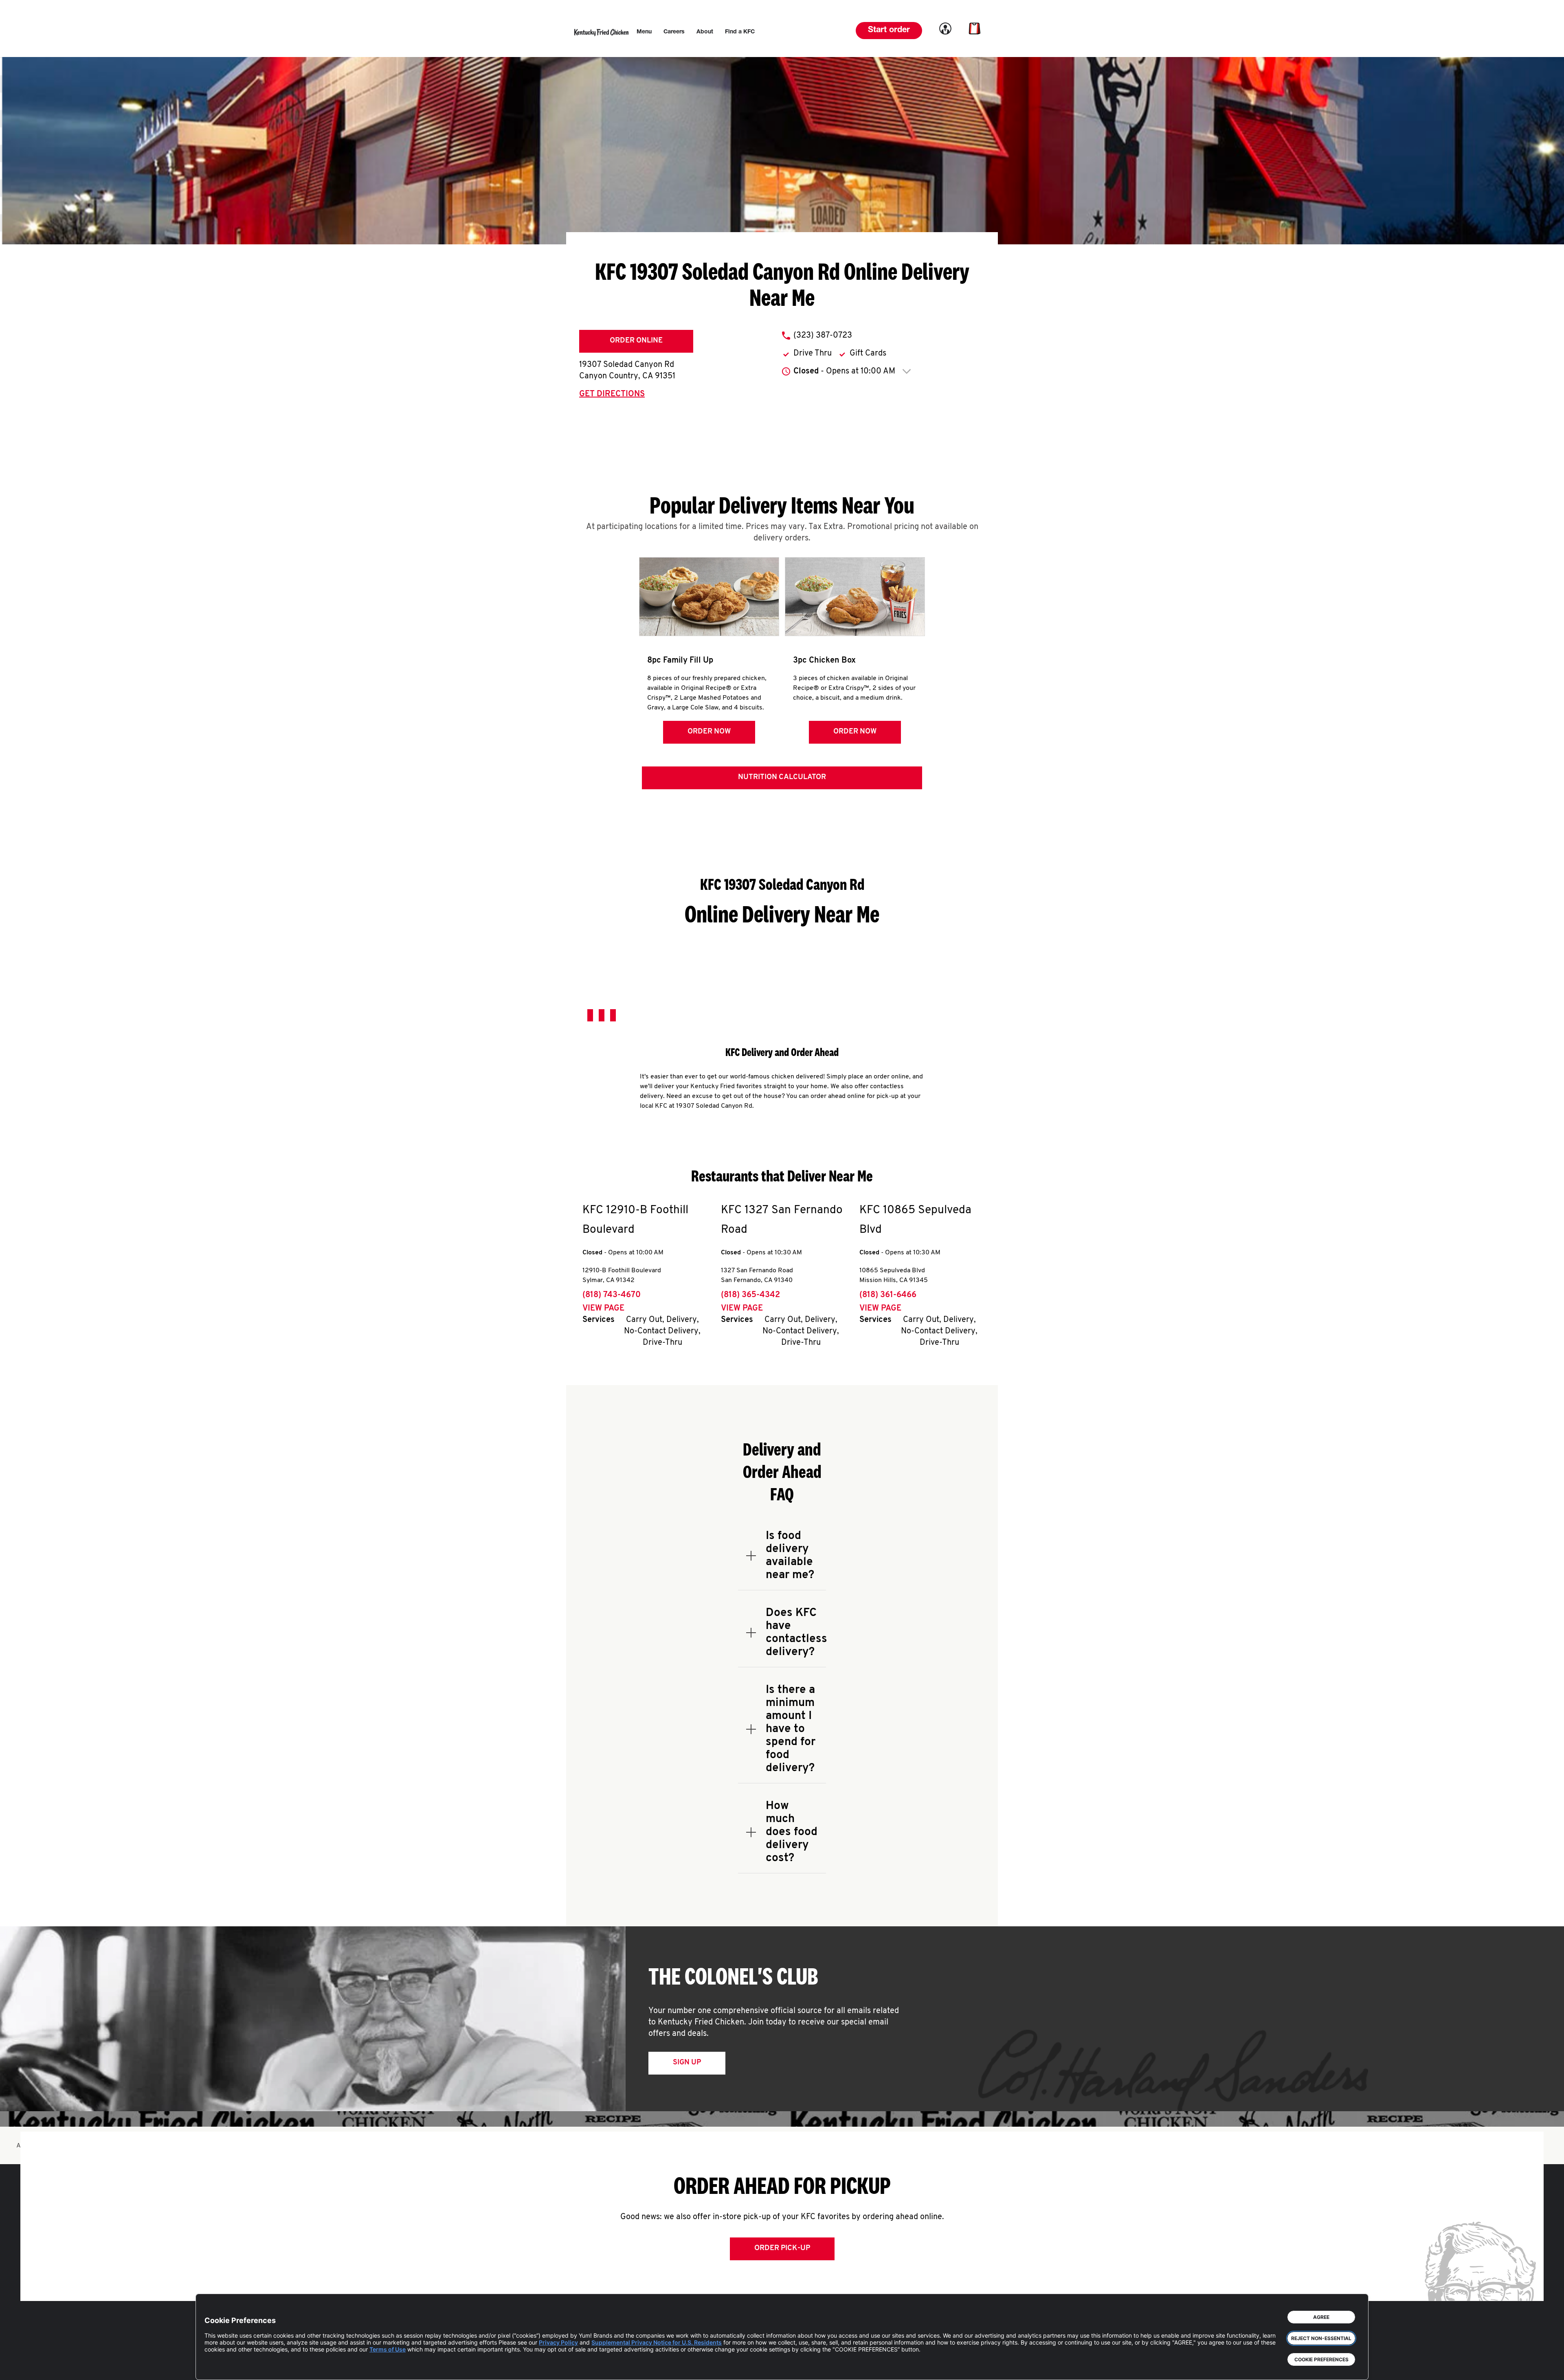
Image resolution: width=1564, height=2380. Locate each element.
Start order (889, 31)
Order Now (709, 732)
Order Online (636, 341)
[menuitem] (644, 32)
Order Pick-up (782, 2248)
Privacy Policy (558, 2342)
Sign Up (687, 2063)
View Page (603, 1309)
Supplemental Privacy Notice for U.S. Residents (657, 2342)
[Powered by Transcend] (217, 2368)
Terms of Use (388, 2349)
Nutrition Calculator (782, 777)
